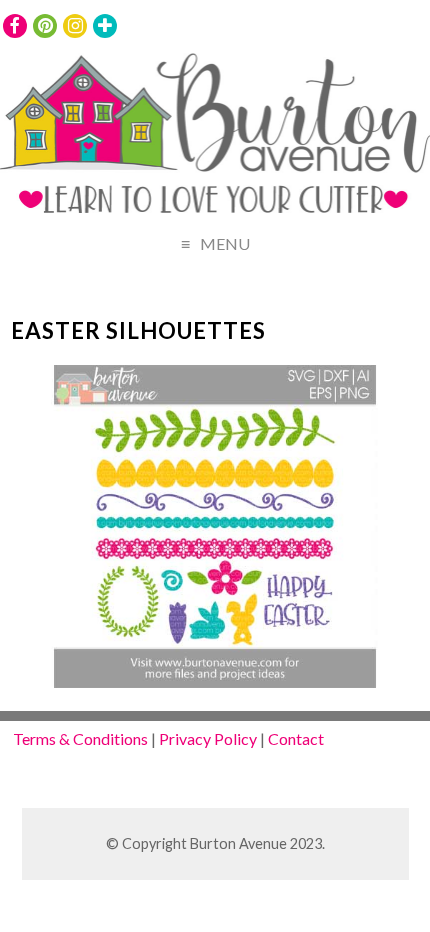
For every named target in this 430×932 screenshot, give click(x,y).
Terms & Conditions (80, 738)
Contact (296, 738)
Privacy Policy (208, 738)
